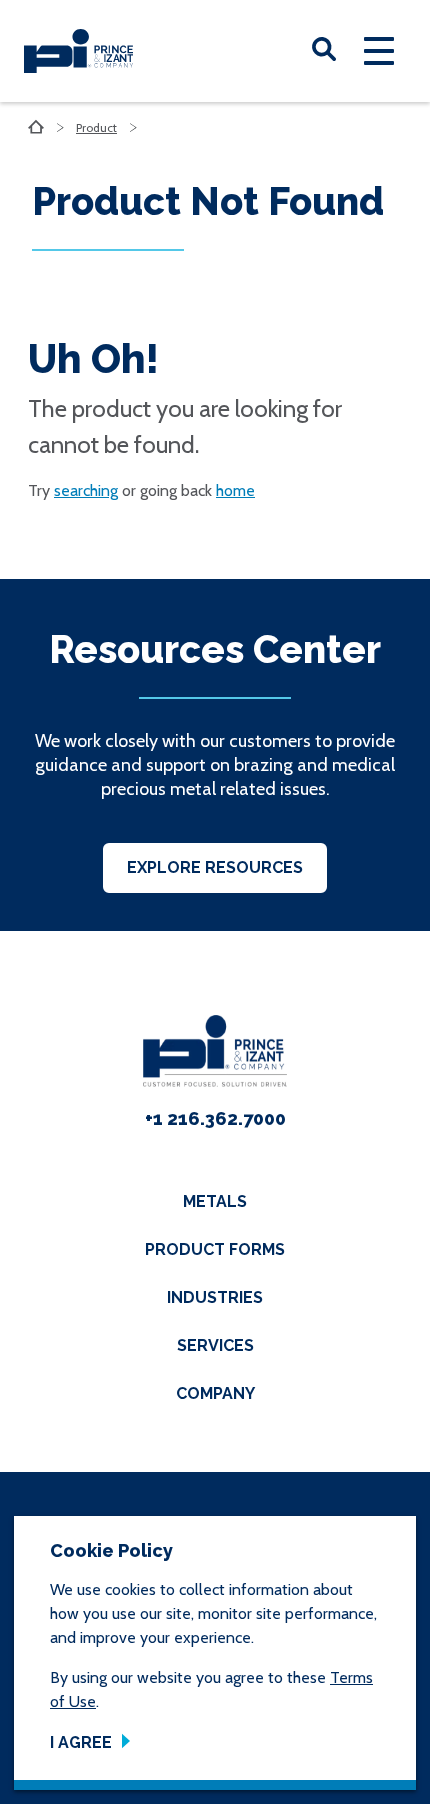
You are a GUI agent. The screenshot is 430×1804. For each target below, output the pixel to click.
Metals (215, 1201)
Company (215, 1393)
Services (215, 1345)
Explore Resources (215, 867)
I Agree (81, 1742)
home (235, 490)
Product (96, 127)
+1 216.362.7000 (215, 1118)
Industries (215, 1297)
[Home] (78, 51)
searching (86, 490)
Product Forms (215, 1249)
